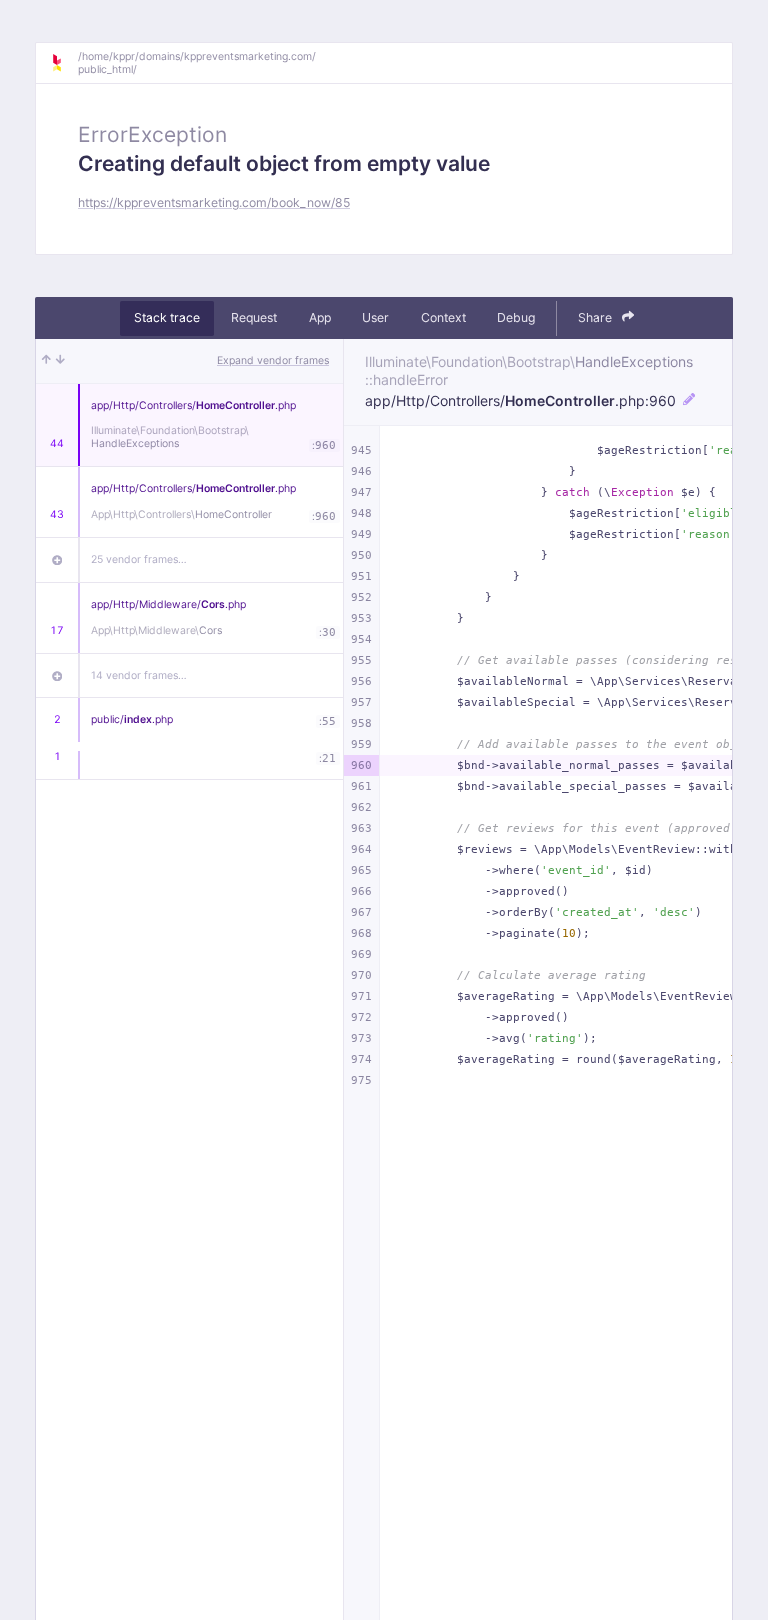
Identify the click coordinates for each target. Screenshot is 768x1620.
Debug (516, 317)
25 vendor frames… (139, 559)
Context (443, 317)
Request (254, 317)
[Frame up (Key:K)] (46, 361)
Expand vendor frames (273, 360)
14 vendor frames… (139, 675)
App (320, 317)
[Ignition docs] (64, 63)
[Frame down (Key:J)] (60, 361)
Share (596, 317)
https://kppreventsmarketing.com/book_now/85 (214, 202)
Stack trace (167, 317)
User (375, 317)
